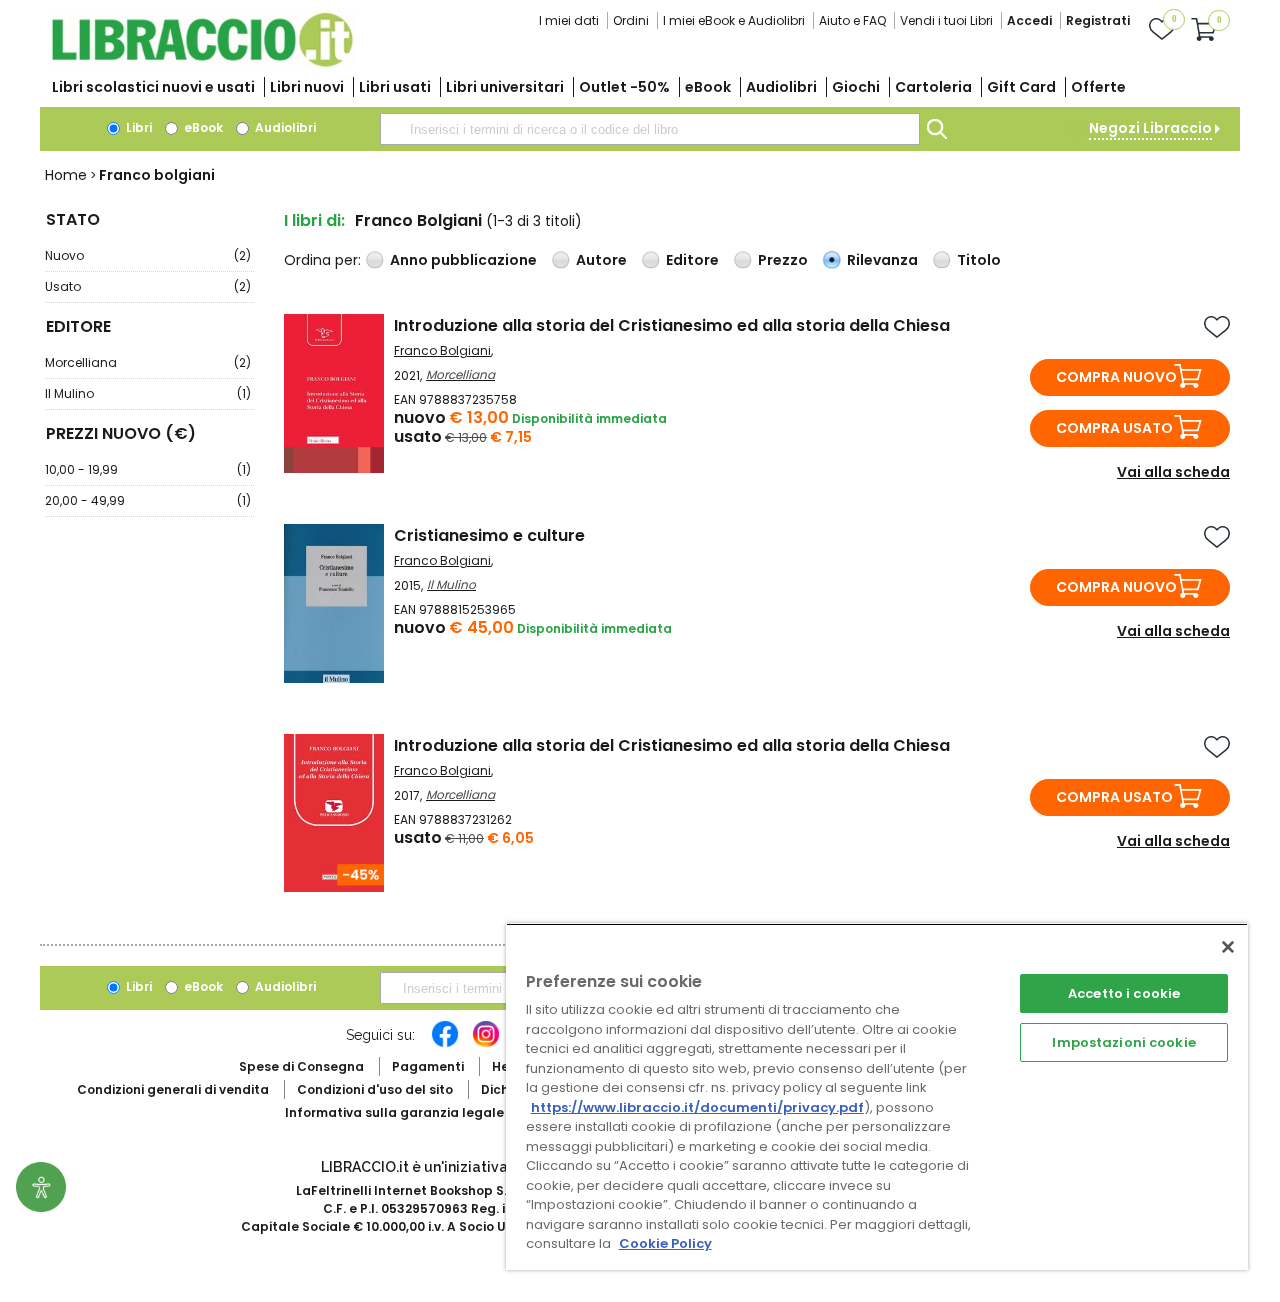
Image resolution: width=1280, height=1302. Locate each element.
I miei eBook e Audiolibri (734, 20)
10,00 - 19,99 (148, 469)
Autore (601, 260)
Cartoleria (933, 87)
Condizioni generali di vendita (173, 1089)
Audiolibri (781, 87)
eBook (708, 87)
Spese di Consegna (301, 1066)
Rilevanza (882, 260)
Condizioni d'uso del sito (375, 1089)
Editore (692, 260)
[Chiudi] (1228, 947)
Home (66, 175)
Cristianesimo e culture (489, 535)
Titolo (979, 260)
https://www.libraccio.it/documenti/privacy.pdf (697, 1107)
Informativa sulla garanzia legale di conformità (440, 1112)
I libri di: (314, 220)
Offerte (1098, 87)
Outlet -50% (624, 87)
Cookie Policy (665, 1243)
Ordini (631, 20)
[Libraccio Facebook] (445, 1044)
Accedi (1029, 20)
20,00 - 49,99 (148, 500)
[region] (877, 1096)
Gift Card (1021, 87)
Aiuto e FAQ (852, 20)
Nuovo (148, 255)
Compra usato (1114, 428)
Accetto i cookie (1124, 993)
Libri (137, 127)
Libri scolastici (153, 87)
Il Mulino (148, 393)
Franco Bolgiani (442, 350)
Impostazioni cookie (1123, 1042)
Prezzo (783, 260)
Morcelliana (148, 362)
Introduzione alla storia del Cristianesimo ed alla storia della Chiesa (672, 325)
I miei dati (569, 20)
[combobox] (650, 129)
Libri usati (395, 87)
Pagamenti (428, 1066)
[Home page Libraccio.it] (202, 62)
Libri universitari (505, 87)
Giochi (856, 87)
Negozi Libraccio (1150, 128)
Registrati (1098, 20)
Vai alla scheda (1173, 472)
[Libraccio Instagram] (486, 1044)
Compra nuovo (1116, 377)
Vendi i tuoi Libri (946, 20)
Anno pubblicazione (463, 260)
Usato (148, 286)
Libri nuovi (307, 87)
